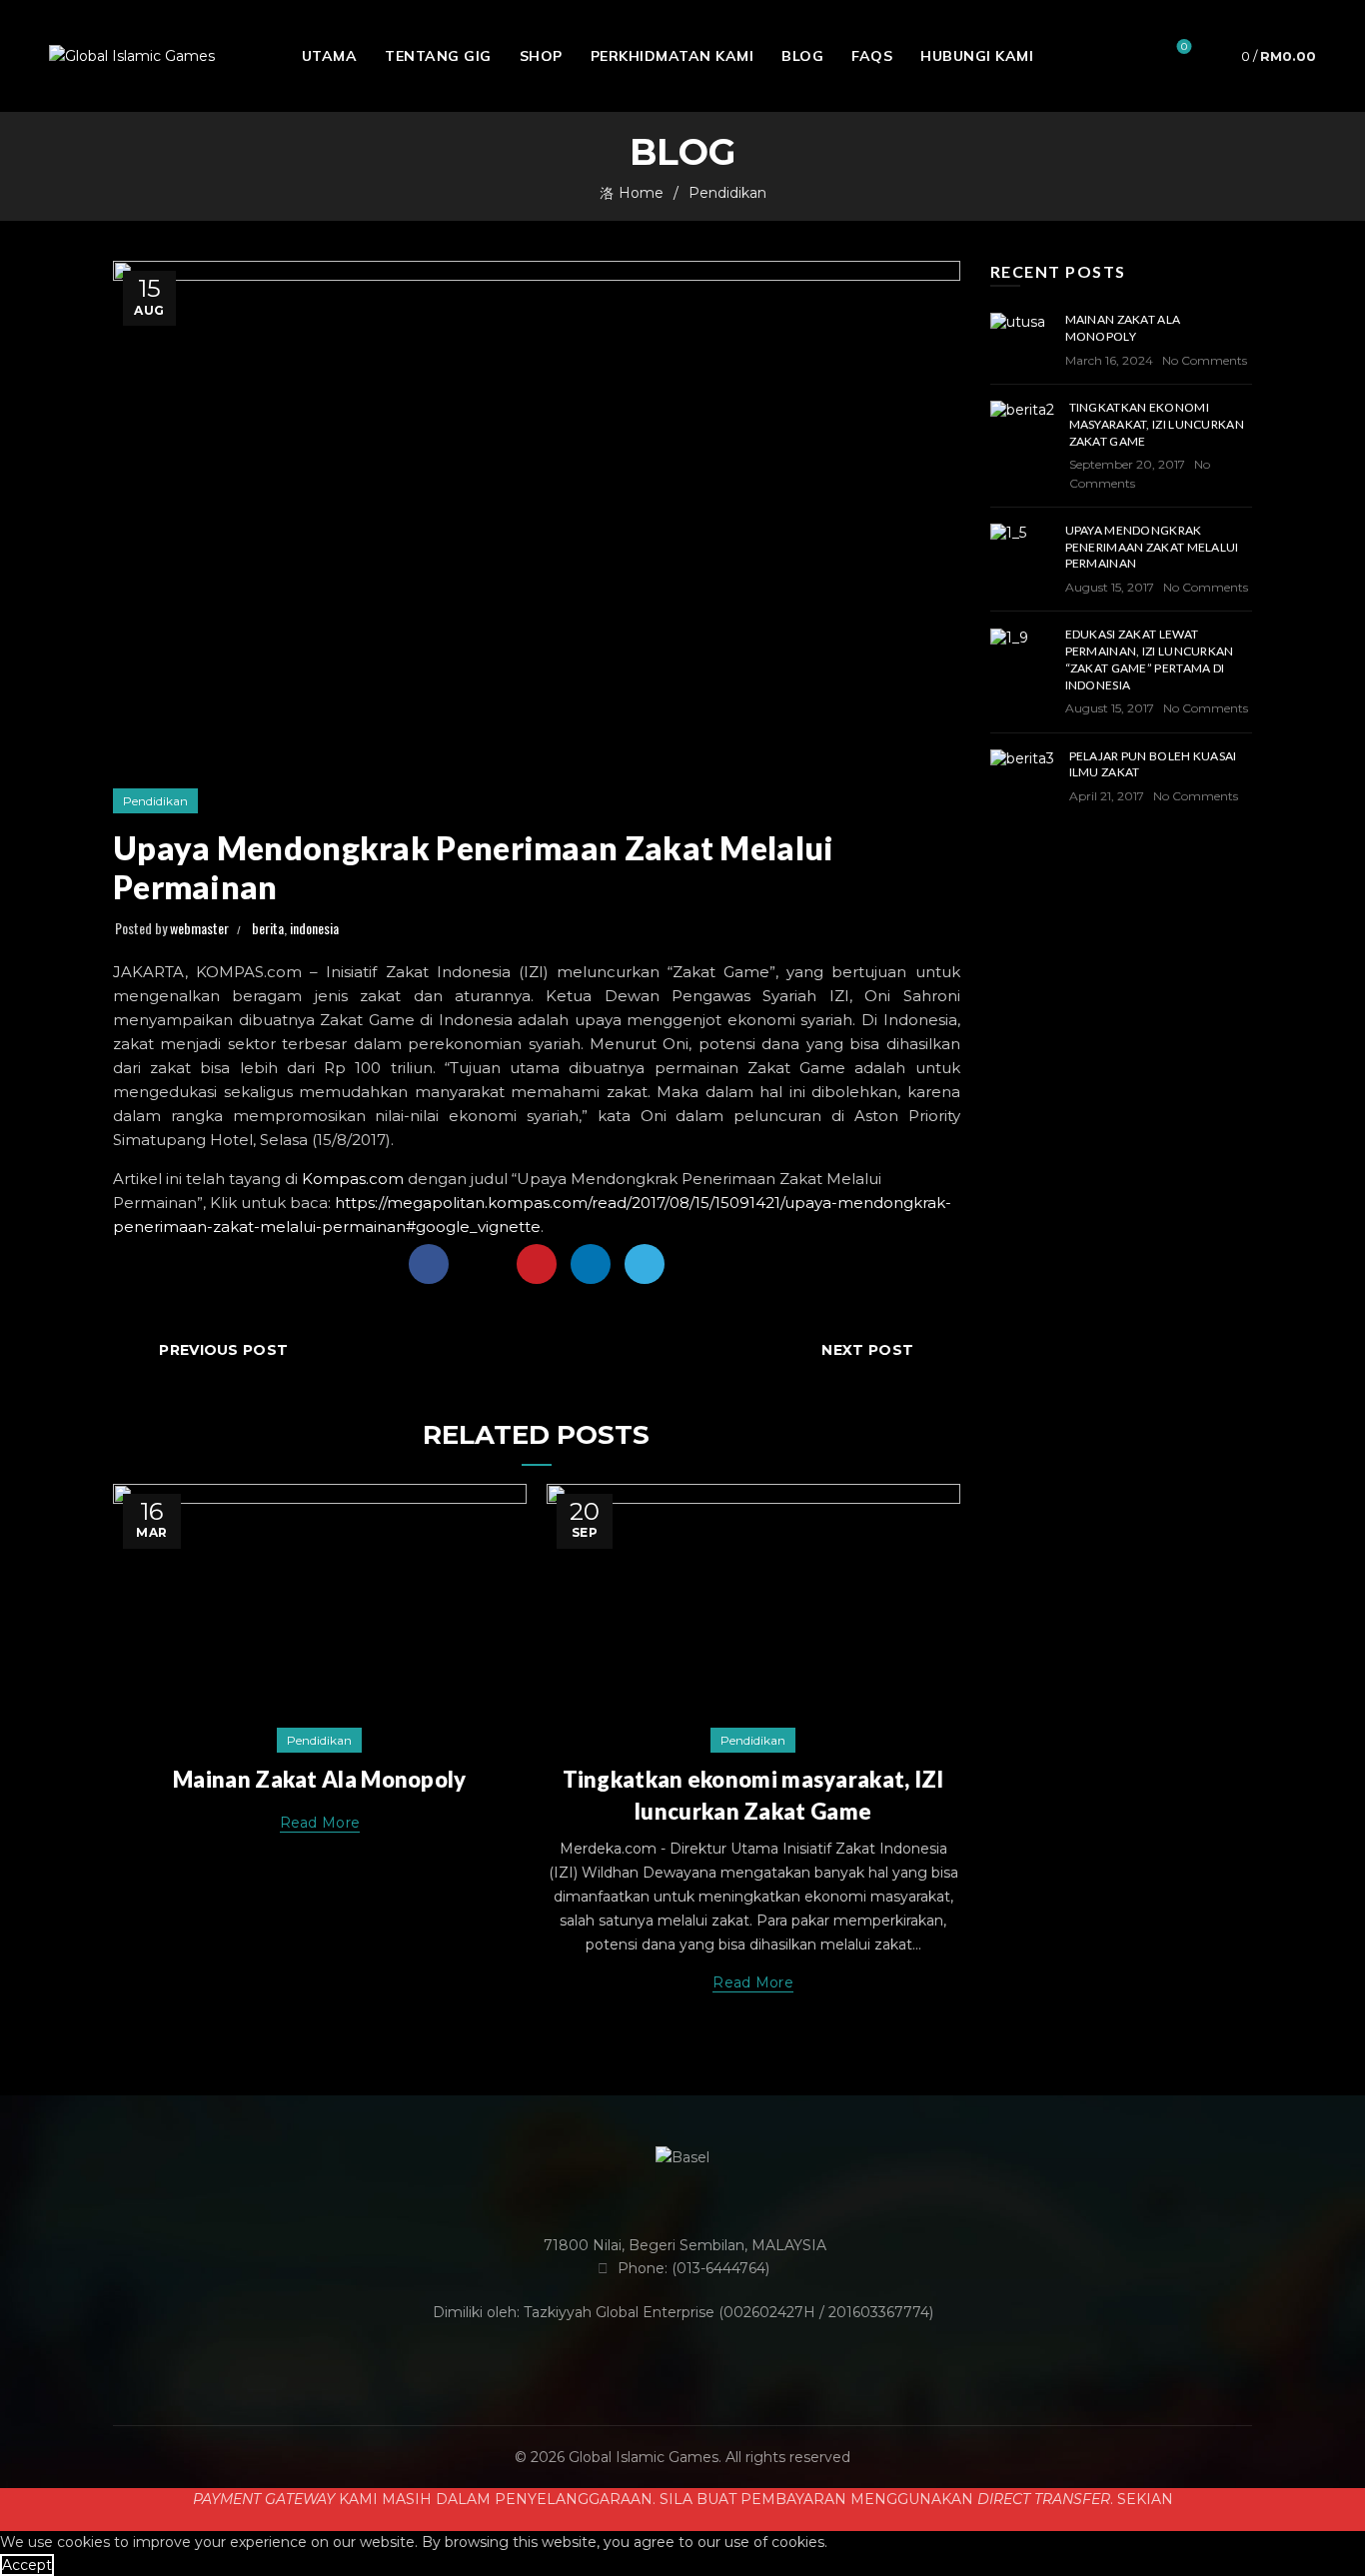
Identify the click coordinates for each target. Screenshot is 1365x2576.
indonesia (314, 928)
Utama (330, 56)
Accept (27, 2565)
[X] (483, 1264)
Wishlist (1184, 47)
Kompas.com (353, 1179)
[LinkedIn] (591, 1264)
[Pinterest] (537, 1264)
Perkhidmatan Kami (673, 56)
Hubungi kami (977, 56)
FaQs (872, 56)
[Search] (1127, 56)
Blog (802, 56)
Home (641, 193)
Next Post (867, 1350)
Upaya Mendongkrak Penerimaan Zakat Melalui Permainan (1152, 547)
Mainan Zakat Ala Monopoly (320, 1779)
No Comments (1205, 360)
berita (268, 928)
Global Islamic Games (644, 2457)
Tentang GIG (438, 56)
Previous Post (223, 1350)
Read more (320, 1823)
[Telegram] (645, 1264)
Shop (541, 56)
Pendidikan (727, 193)
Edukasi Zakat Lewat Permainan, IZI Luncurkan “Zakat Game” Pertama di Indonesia (1150, 659)
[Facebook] (429, 1264)
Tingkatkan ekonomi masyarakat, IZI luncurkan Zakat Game (1157, 424)
